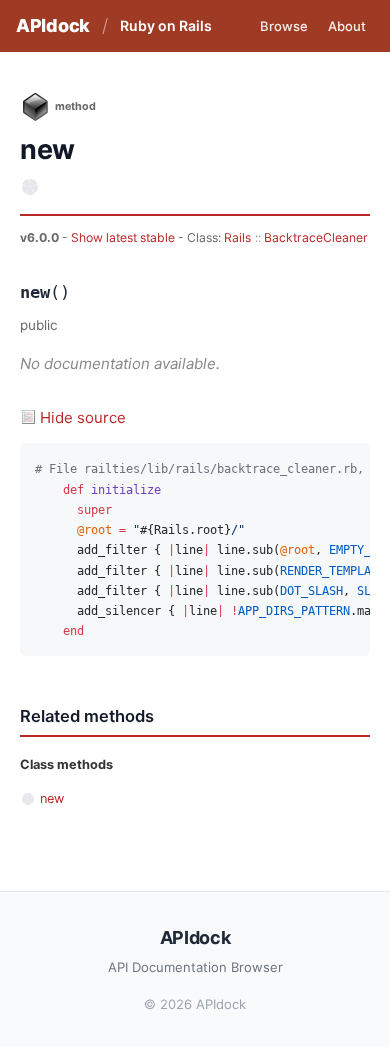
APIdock (53, 25)
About (347, 26)
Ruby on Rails (166, 25)
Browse (284, 26)
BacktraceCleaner (316, 237)
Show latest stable (124, 237)
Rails (237, 237)
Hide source (83, 417)
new (52, 798)
